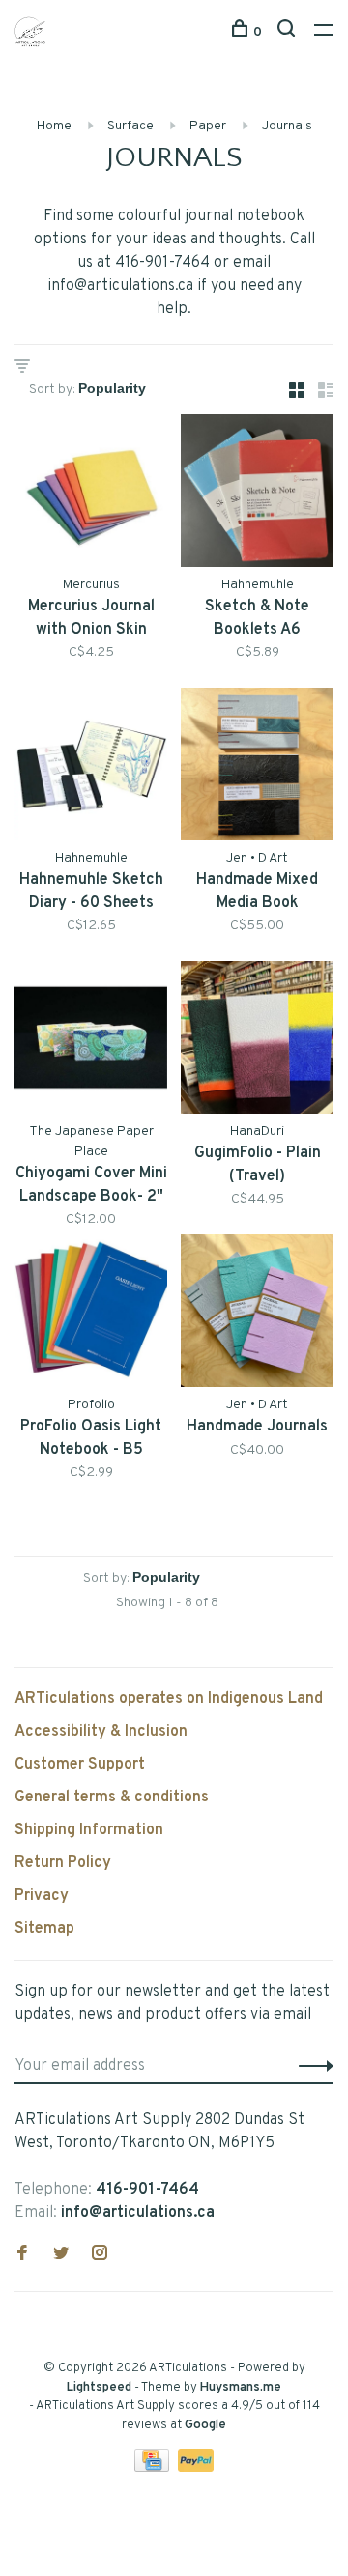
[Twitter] (61, 2255)
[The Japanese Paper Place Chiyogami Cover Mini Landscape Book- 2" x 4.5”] (91, 1041)
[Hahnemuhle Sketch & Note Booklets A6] (257, 495)
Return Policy (63, 1863)
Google (205, 2425)
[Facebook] (22, 2255)
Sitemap (44, 1929)
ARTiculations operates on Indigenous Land (169, 1699)
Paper (208, 126)
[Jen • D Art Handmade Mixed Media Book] (257, 768)
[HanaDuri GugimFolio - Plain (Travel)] (257, 1041)
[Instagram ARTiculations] (100, 2255)
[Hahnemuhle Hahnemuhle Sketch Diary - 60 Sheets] (91, 768)
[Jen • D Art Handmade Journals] (257, 1315)
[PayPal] (196, 2468)
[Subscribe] (311, 2066)
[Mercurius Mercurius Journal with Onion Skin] (91, 495)
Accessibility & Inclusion (101, 1732)
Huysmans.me (241, 2388)
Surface (130, 126)
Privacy (42, 1896)
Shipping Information (89, 1830)
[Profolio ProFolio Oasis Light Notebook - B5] (91, 1315)
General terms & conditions (112, 1798)
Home (54, 126)
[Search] (289, 32)
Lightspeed (99, 2388)
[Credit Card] (154, 2468)
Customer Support (80, 1765)
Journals (287, 126)
